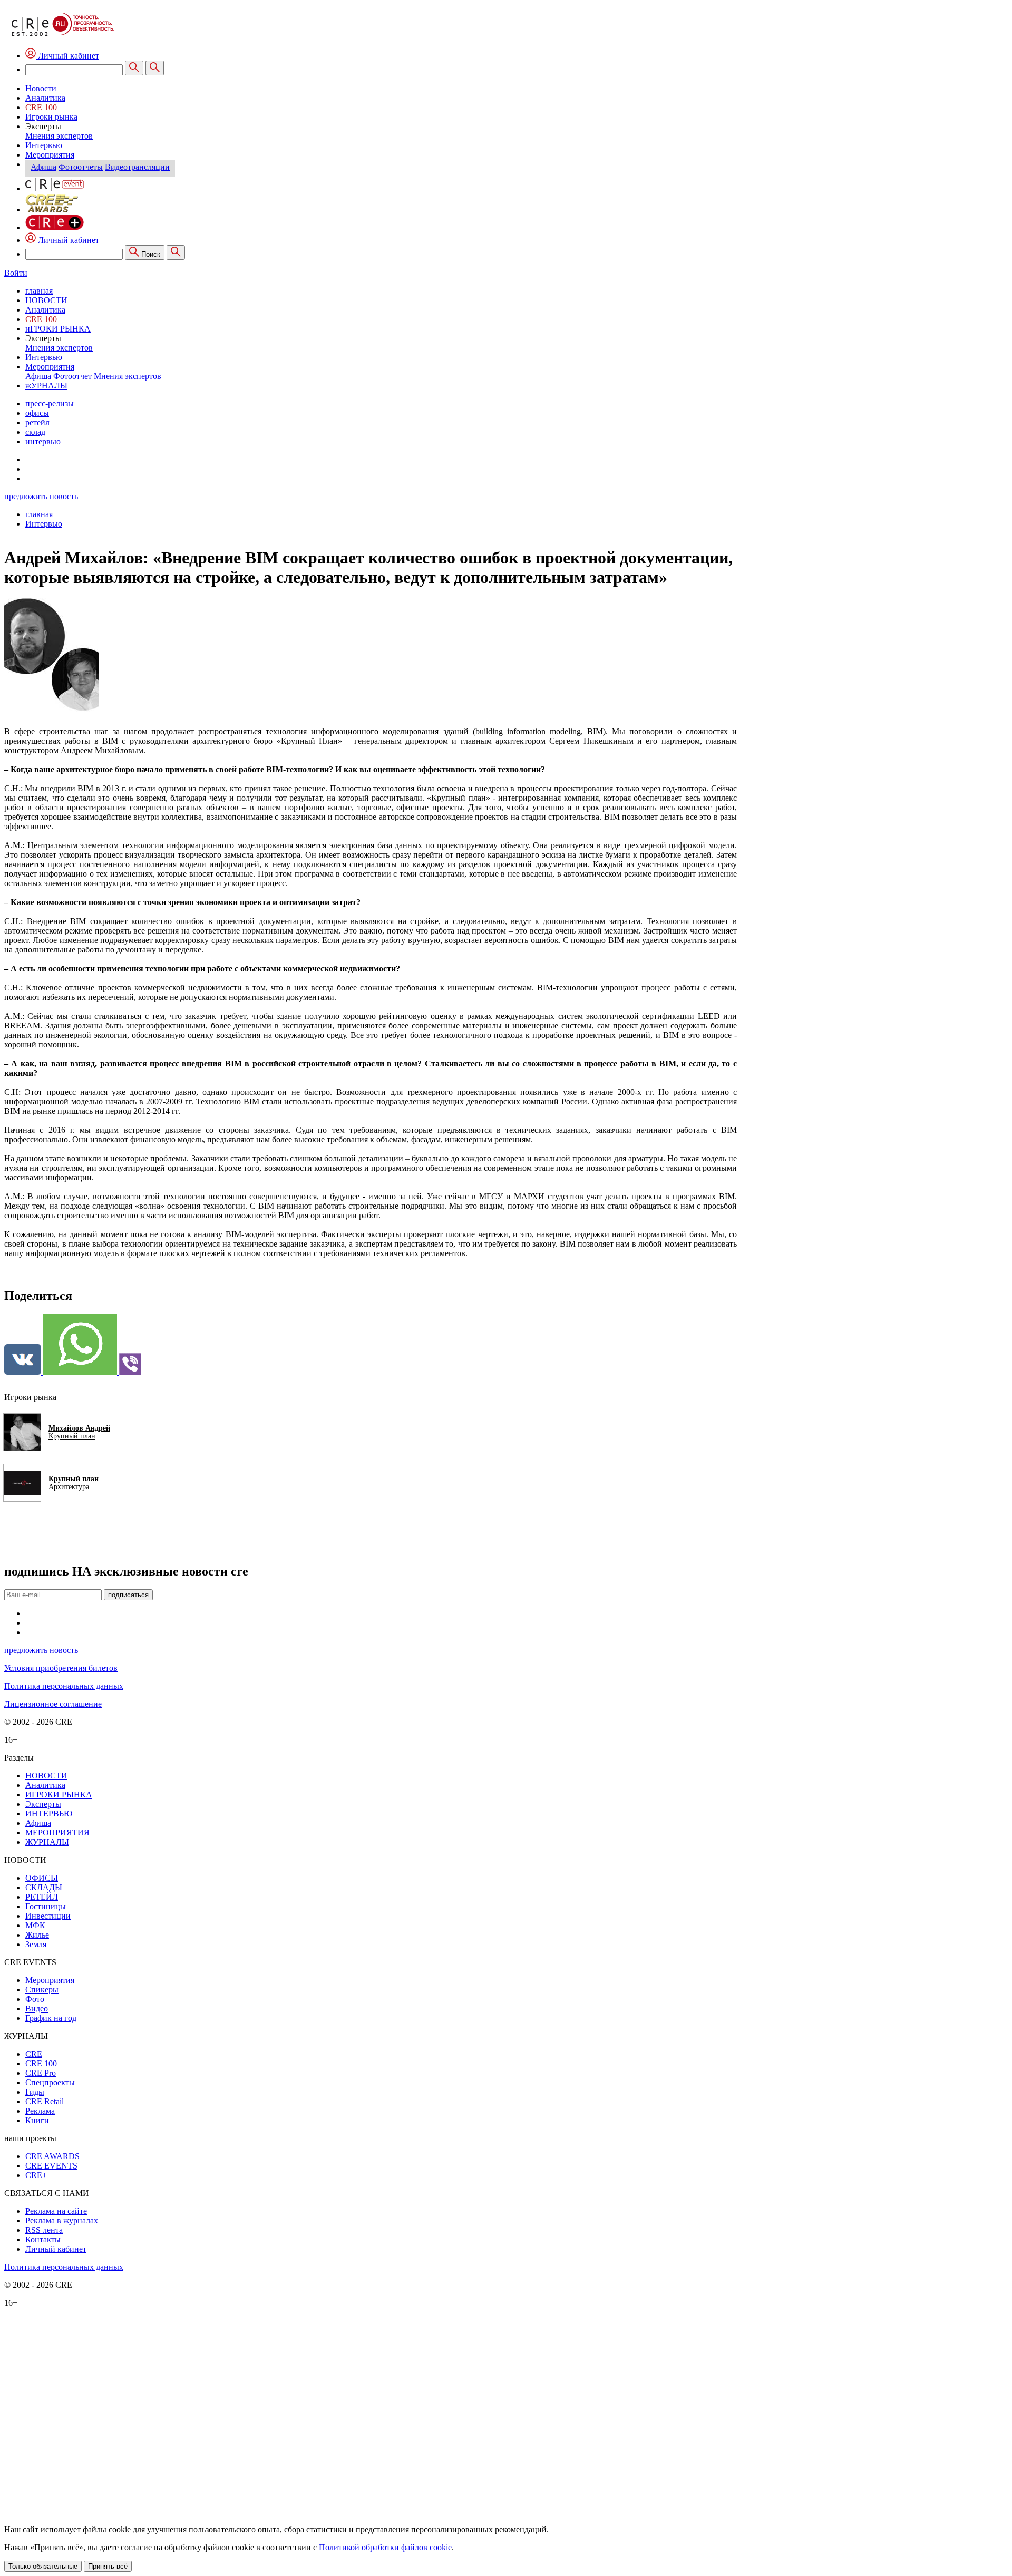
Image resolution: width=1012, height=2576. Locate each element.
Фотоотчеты (81, 167)
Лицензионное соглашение (53, 1704)
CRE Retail (45, 2101)
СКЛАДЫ (44, 1887)
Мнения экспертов (59, 136)
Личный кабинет (67, 240)
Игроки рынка (51, 117)
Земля (36, 1944)
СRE (34, 2054)
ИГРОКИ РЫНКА (59, 1795)
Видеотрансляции (137, 167)
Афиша (43, 167)
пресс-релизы (50, 404)
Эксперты (43, 1804)
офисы (37, 413)
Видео (37, 2009)
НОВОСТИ (46, 300)
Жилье (37, 1935)
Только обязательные (43, 2566)
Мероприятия (50, 155)
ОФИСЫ (42, 1878)
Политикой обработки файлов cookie (385, 2547)
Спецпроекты (50, 2082)
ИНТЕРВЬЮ (49, 1814)
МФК (35, 1925)
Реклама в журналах (62, 2220)
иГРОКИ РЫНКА (58, 329)
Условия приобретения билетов (61, 1668)
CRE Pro (41, 2073)
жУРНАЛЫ (46, 386)
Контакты (43, 2239)
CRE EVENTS (51, 2166)
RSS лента (44, 2230)
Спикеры (42, 1990)
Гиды (35, 2092)
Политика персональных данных (64, 1686)
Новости (41, 88)
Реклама (40, 2111)
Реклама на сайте (56, 2211)
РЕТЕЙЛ (42, 1897)
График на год (51, 2018)
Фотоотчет (72, 376)
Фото (35, 1999)
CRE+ (36, 2175)
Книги (37, 2120)
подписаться (128, 1595)
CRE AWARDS (52, 2156)
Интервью (44, 145)
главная (39, 291)
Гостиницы (46, 1906)
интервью (43, 441)
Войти (16, 273)
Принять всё (108, 2566)
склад (35, 432)
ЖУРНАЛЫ (47, 1842)
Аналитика (45, 98)
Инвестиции (48, 1916)
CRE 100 (41, 107)
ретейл (37, 422)
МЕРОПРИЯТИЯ (57, 1833)
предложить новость (41, 496)
